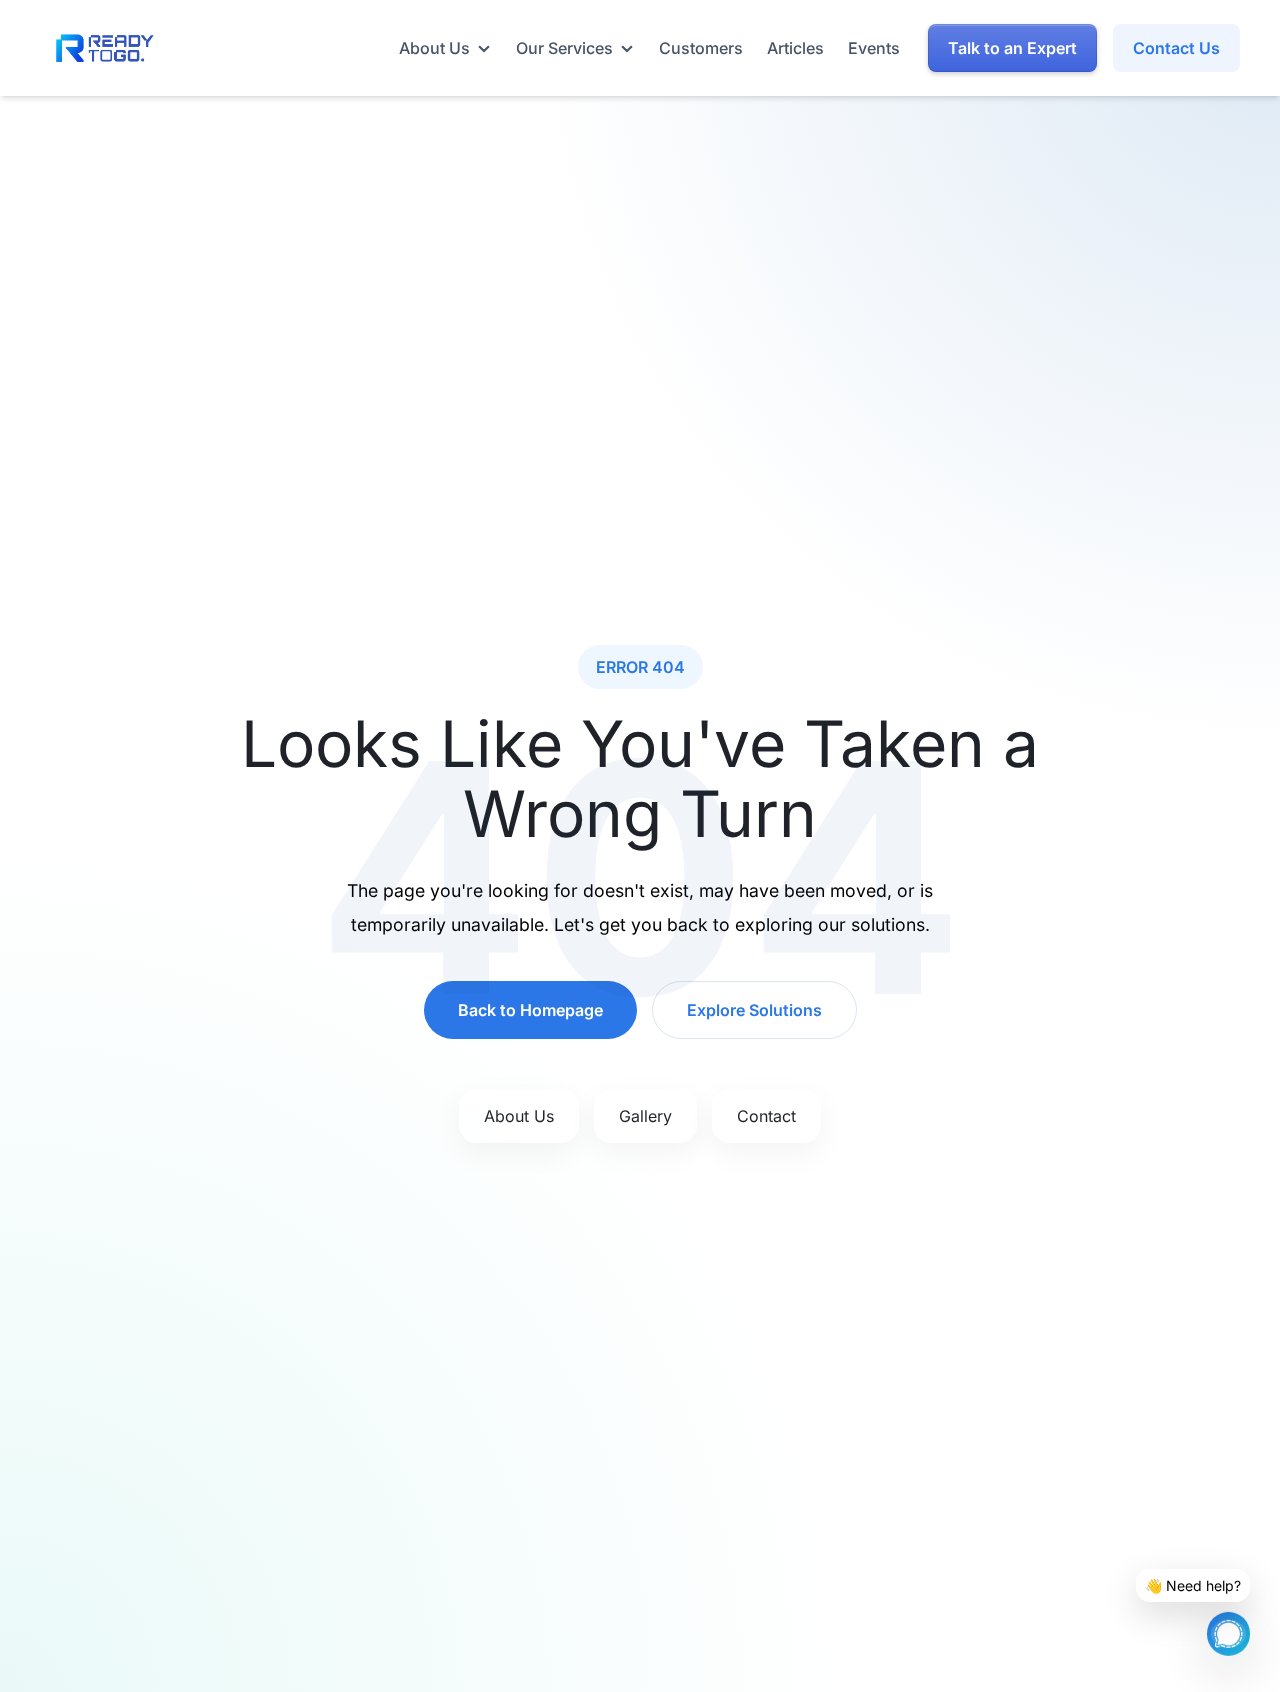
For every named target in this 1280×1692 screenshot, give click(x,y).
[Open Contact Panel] (1228, 1632)
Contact (766, 1116)
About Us (519, 1116)
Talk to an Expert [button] (1012, 48)
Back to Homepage (530, 1010)
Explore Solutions (754, 1010)
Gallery (645, 1116)
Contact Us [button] (1176, 48)
